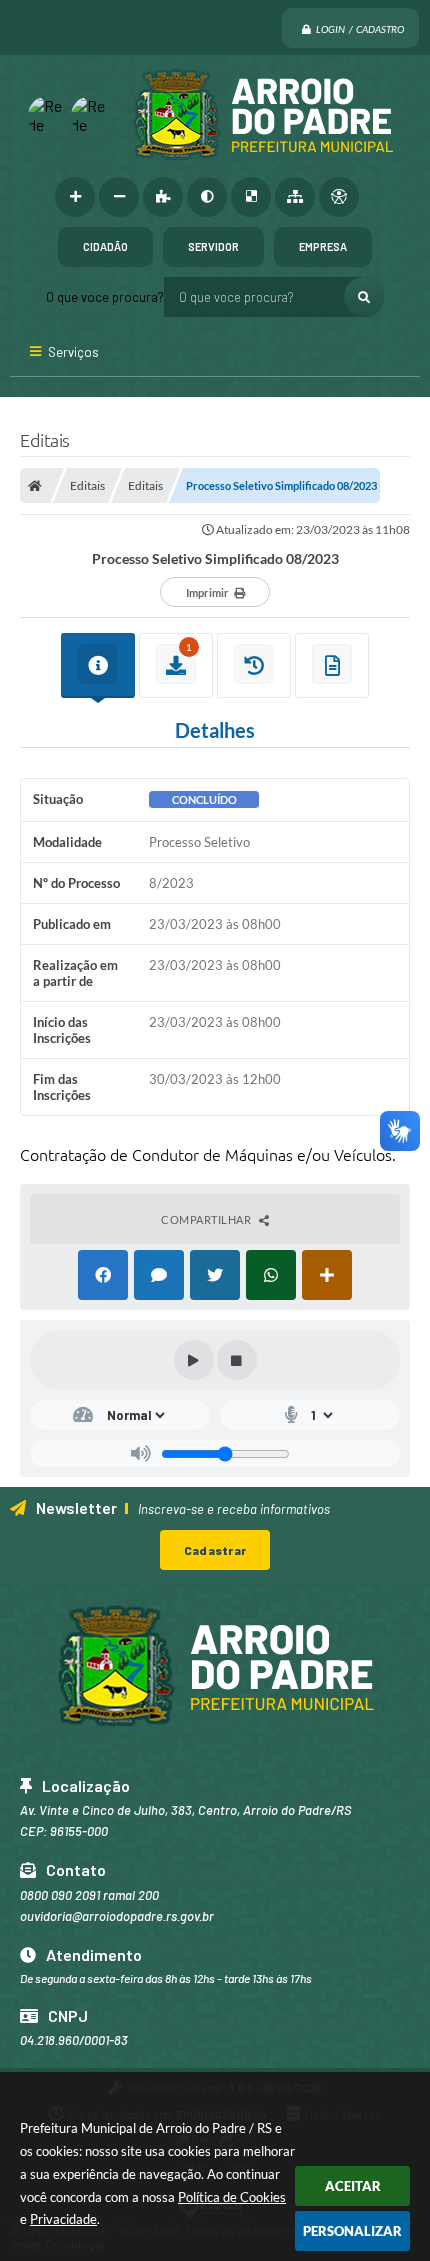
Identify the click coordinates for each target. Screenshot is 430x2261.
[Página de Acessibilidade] (339, 197)
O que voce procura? (105, 297)
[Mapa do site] (295, 197)
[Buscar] (364, 297)
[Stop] (237, 1360)
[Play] (194, 1360)
